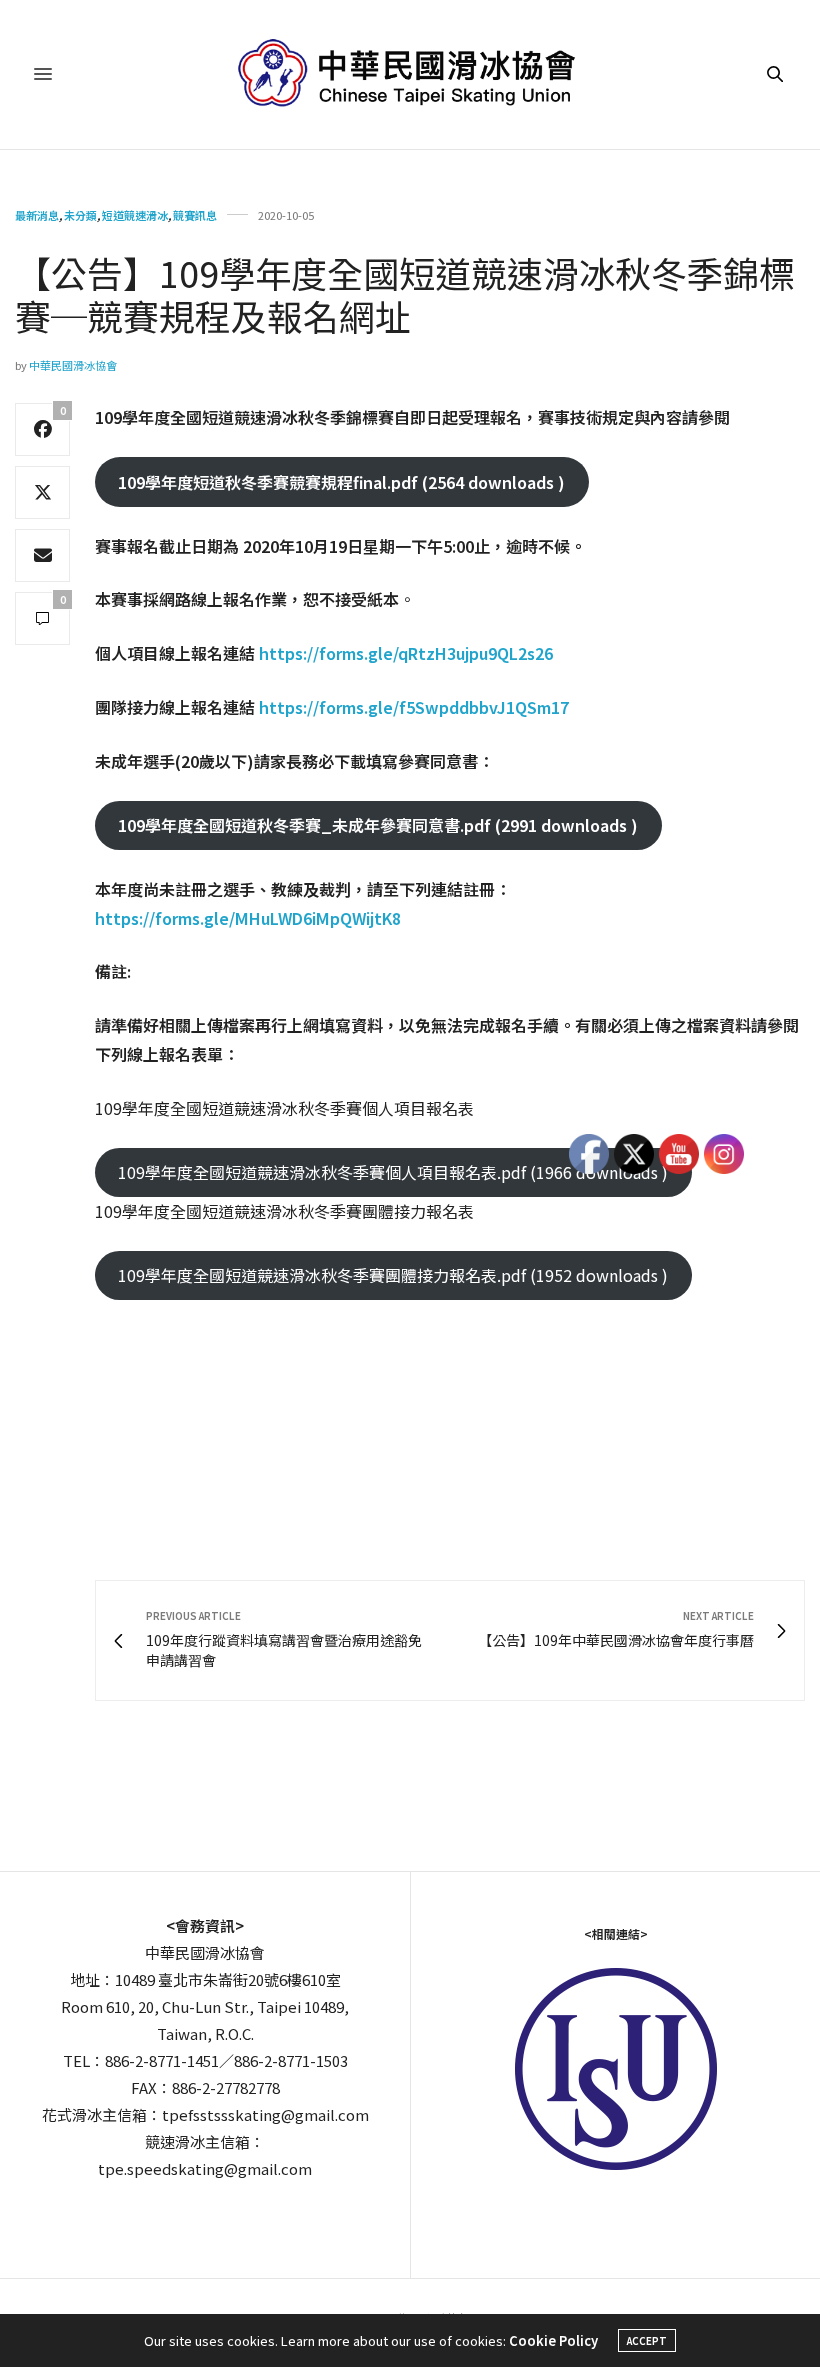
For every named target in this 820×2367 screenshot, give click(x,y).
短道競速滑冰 (135, 215)
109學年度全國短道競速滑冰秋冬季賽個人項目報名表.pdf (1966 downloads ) (393, 1172)
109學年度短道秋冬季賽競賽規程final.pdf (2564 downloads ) (341, 482)
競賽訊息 (195, 215)
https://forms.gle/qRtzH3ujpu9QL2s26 (406, 653)
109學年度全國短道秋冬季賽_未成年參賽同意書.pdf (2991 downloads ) (378, 825)
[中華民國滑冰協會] (410, 74)
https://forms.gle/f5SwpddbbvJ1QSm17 (414, 707)
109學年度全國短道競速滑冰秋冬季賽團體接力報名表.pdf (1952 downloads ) (393, 1275)
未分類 (80, 215)
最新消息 (37, 215)
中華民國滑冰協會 (73, 365)
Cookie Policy (553, 2340)
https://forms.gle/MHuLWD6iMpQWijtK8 (248, 918)
